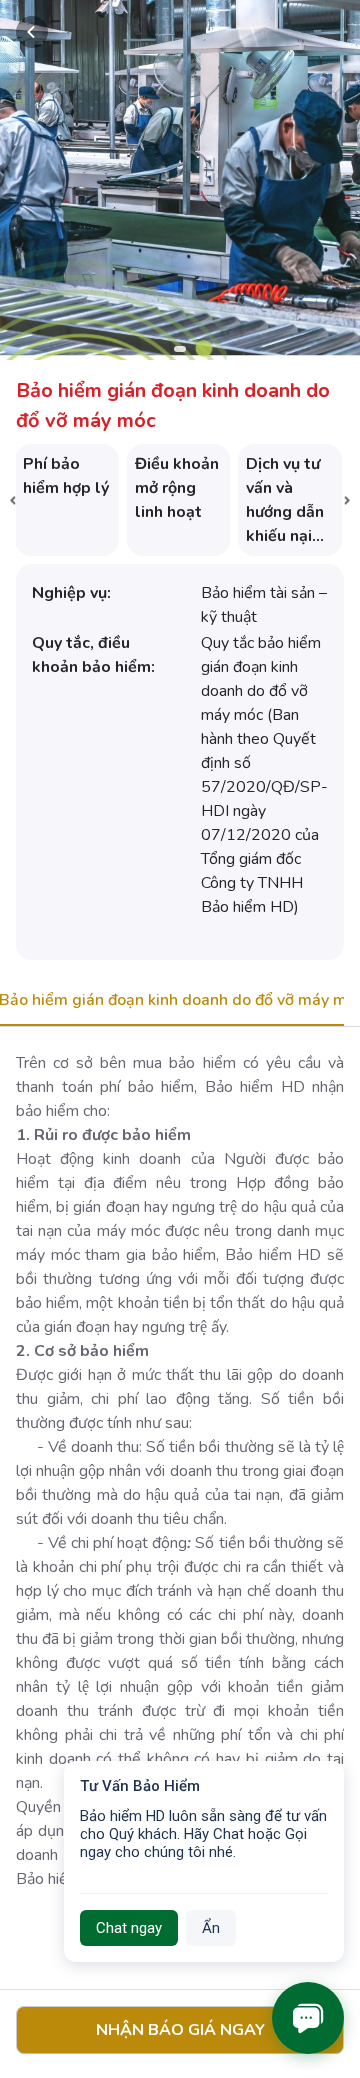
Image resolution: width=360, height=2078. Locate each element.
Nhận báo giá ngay (180, 2030)
